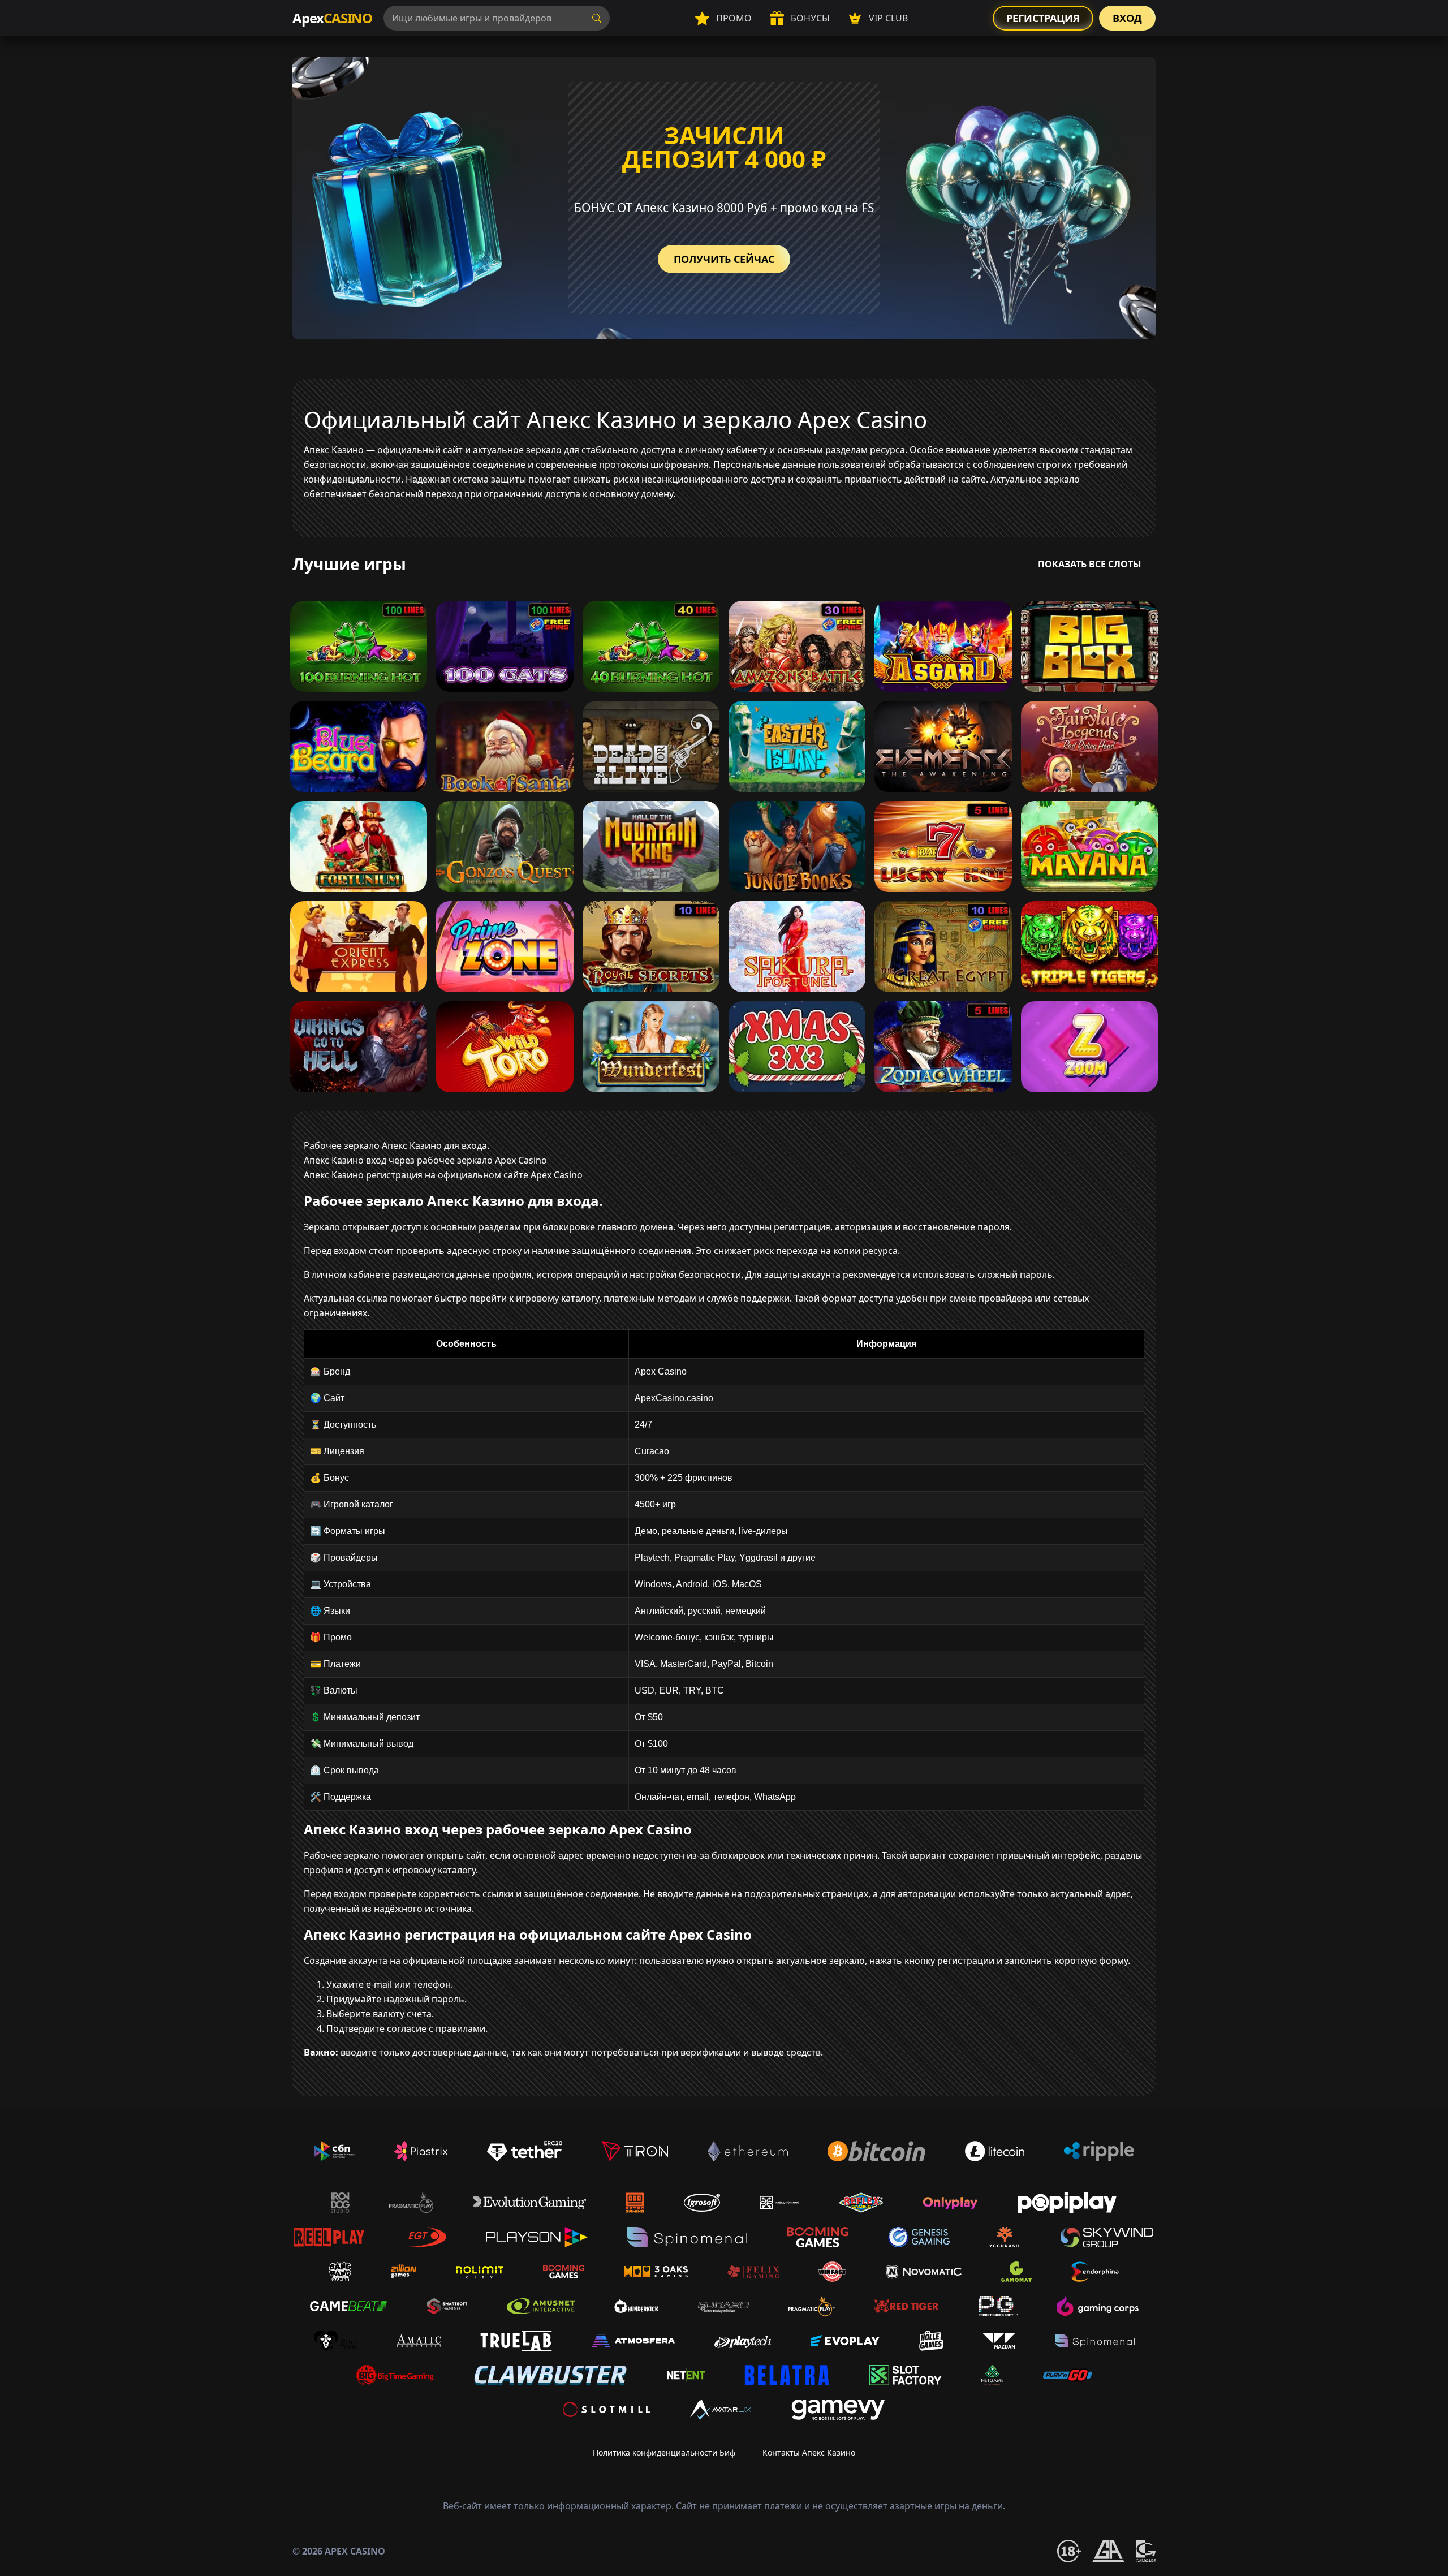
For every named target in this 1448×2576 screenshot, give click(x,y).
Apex (332, 18)
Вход (1127, 18)
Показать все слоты (1090, 564)
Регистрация (1043, 18)
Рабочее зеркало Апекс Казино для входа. (397, 1145)
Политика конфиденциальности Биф (664, 2452)
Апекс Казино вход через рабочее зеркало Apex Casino (425, 1160)
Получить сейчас (724, 259)
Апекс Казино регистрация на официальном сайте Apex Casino (443, 1175)
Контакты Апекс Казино (809, 2452)
